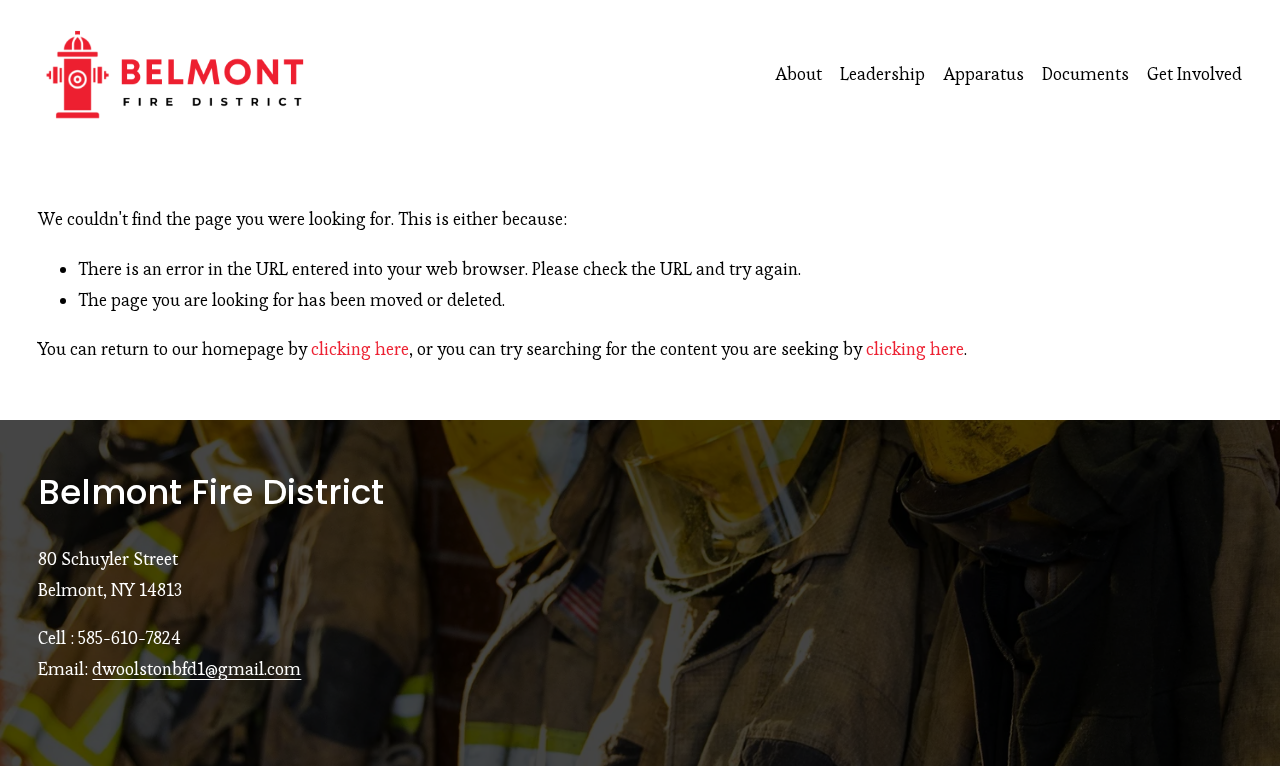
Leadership (882, 74)
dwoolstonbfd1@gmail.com (196, 669)
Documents (1085, 74)
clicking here (360, 349)
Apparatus (983, 74)
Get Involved (1194, 74)
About (798, 74)
